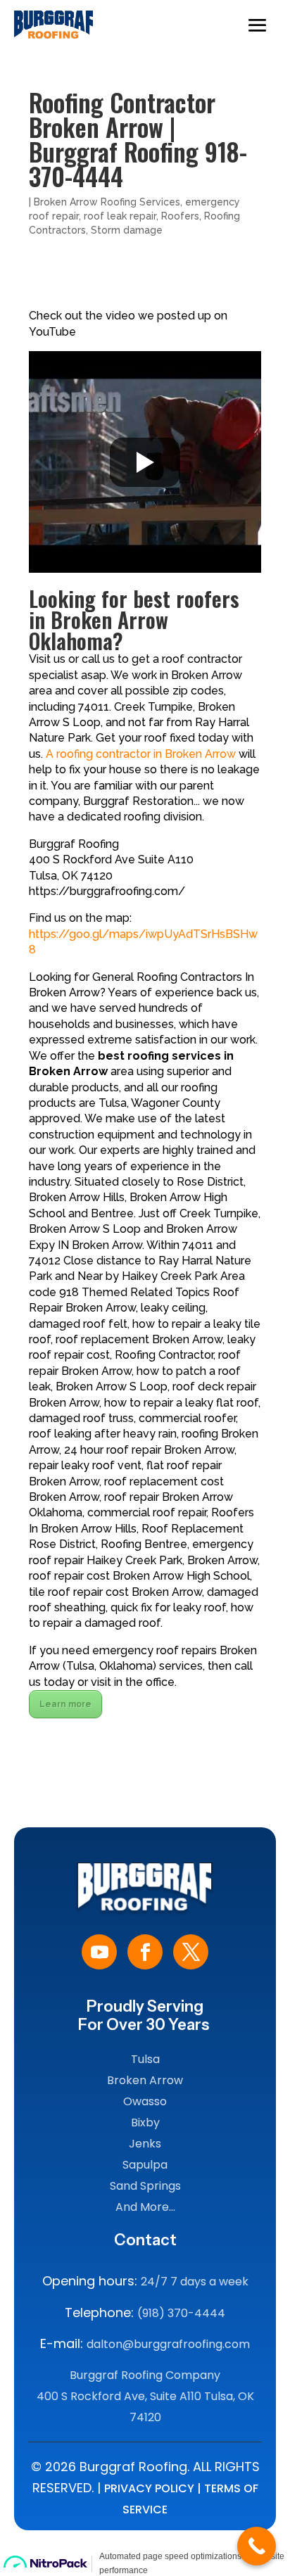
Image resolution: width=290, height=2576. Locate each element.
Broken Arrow (145, 2080)
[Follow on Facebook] (145, 1952)
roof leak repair (120, 216)
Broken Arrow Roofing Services (107, 202)
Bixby (145, 2123)
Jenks (145, 2144)
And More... (145, 2207)
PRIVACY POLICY (149, 2488)
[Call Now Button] (257, 2546)
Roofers (180, 216)
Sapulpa (145, 2165)
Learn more (65, 1704)
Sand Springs (145, 2186)
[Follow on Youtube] (99, 1952)
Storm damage (127, 230)
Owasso (145, 2101)
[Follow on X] (191, 1952)
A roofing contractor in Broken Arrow (141, 754)
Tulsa (145, 2059)
